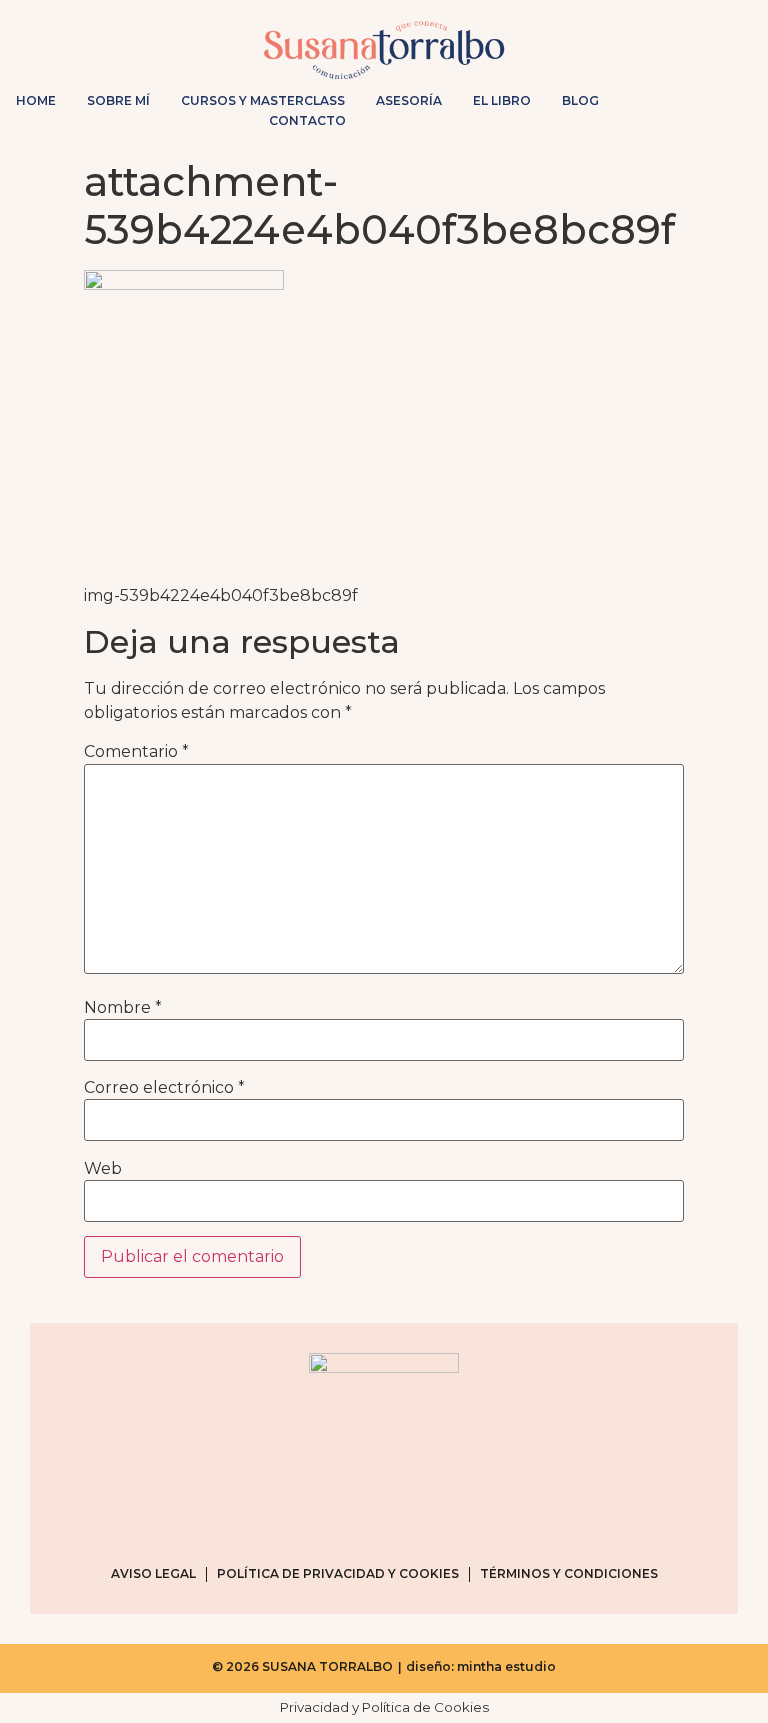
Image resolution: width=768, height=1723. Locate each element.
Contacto (307, 120)
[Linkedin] (739, 116)
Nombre (123, 1008)
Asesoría (409, 100)
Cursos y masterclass (263, 100)
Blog (580, 100)
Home (36, 100)
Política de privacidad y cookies (338, 1573)
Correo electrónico (164, 1088)
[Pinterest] (707, 116)
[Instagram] (643, 116)
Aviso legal (153, 1573)
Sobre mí (118, 100)
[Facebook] (675, 116)
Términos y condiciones (569, 1573)
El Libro (502, 100)
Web (103, 1169)
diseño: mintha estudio (481, 1666)
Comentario (136, 752)
